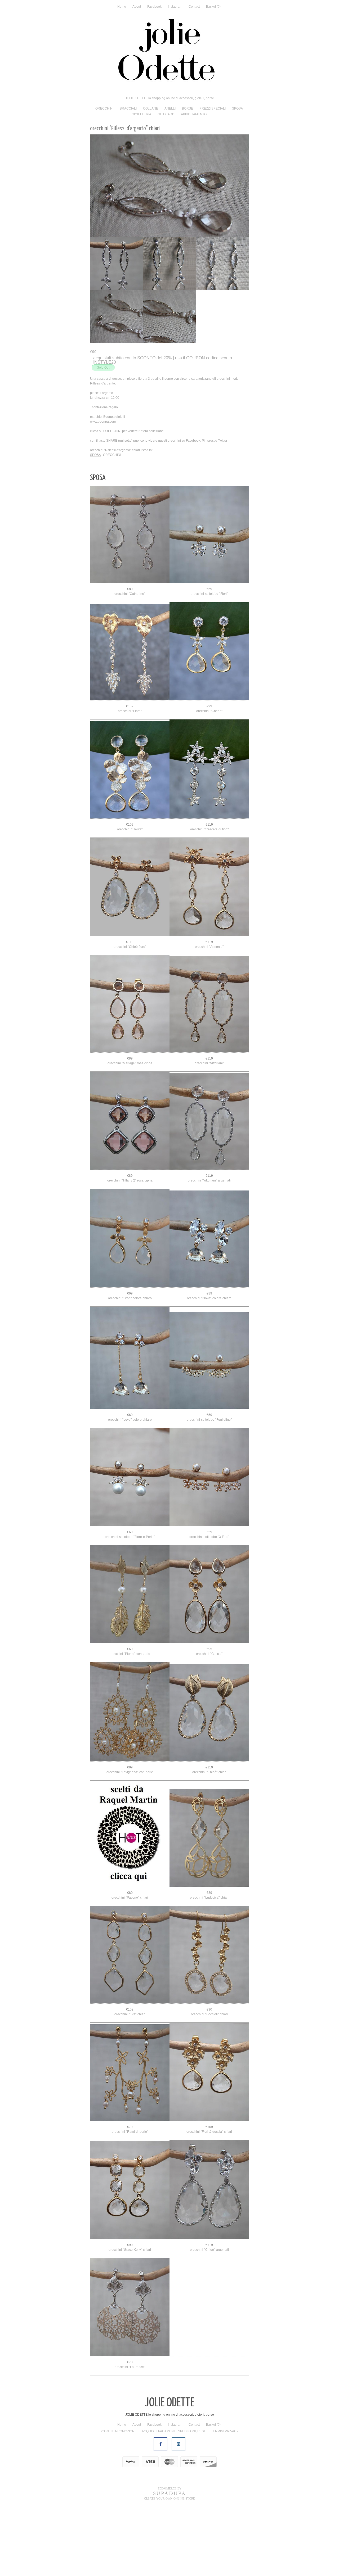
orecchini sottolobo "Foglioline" (209, 1491)
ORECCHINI (104, 108)
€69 (130, 1365)
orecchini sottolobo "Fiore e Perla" (130, 1608)
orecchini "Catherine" (130, 665)
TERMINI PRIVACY (225, 2503)
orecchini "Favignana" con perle (130, 1844)
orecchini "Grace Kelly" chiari (130, 2321)
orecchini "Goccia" (209, 1725)
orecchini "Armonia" (209, 1018)
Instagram (175, 7)
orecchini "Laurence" (130, 2438)
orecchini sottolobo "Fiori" (209, 665)
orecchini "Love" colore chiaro (130, 1491)
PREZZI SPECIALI (213, 108)
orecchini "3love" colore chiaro (209, 1370)
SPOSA (237, 108)
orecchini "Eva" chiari (130, 2086)
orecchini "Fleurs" (130, 901)
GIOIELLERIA (141, 114)
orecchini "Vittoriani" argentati (209, 1252)
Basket (213, 7)
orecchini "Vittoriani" (209, 1135)
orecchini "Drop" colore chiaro (130, 1370)
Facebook (154, 7)
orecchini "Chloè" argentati (209, 2321)
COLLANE (151, 108)
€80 (130, 660)
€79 (130, 2198)
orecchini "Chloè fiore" (130, 1018)
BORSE (188, 108)
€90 (209, 2081)
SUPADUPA (170, 2565)
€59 (209, 660)
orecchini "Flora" (130, 782)
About (137, 7)
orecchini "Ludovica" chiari (209, 1969)
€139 (130, 778)
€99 (209, 778)
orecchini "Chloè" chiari (209, 1844)
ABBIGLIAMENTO (194, 114)
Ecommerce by (170, 2560)
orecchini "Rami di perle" (130, 2203)
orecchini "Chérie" (209, 782)
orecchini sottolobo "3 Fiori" (209, 1608)
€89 (130, 1130)
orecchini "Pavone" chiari (130, 1969)
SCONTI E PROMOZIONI (117, 2503)
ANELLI (170, 108)
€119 (209, 896)
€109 (130, 896)
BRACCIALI (128, 108)
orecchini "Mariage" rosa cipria (130, 1135)
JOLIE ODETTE (170, 2475)
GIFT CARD (166, 114)
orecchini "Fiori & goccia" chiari (209, 2203)
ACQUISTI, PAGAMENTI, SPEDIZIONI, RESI (173, 2503)
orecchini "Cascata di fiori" (209, 901)
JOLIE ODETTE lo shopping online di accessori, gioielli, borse (170, 98)
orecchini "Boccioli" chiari (209, 2086)
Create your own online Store (169, 2570)
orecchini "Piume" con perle (130, 1725)
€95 (209, 1721)
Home (122, 7)
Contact (194, 7)
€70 (130, 2434)
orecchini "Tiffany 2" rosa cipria (130, 1252)
